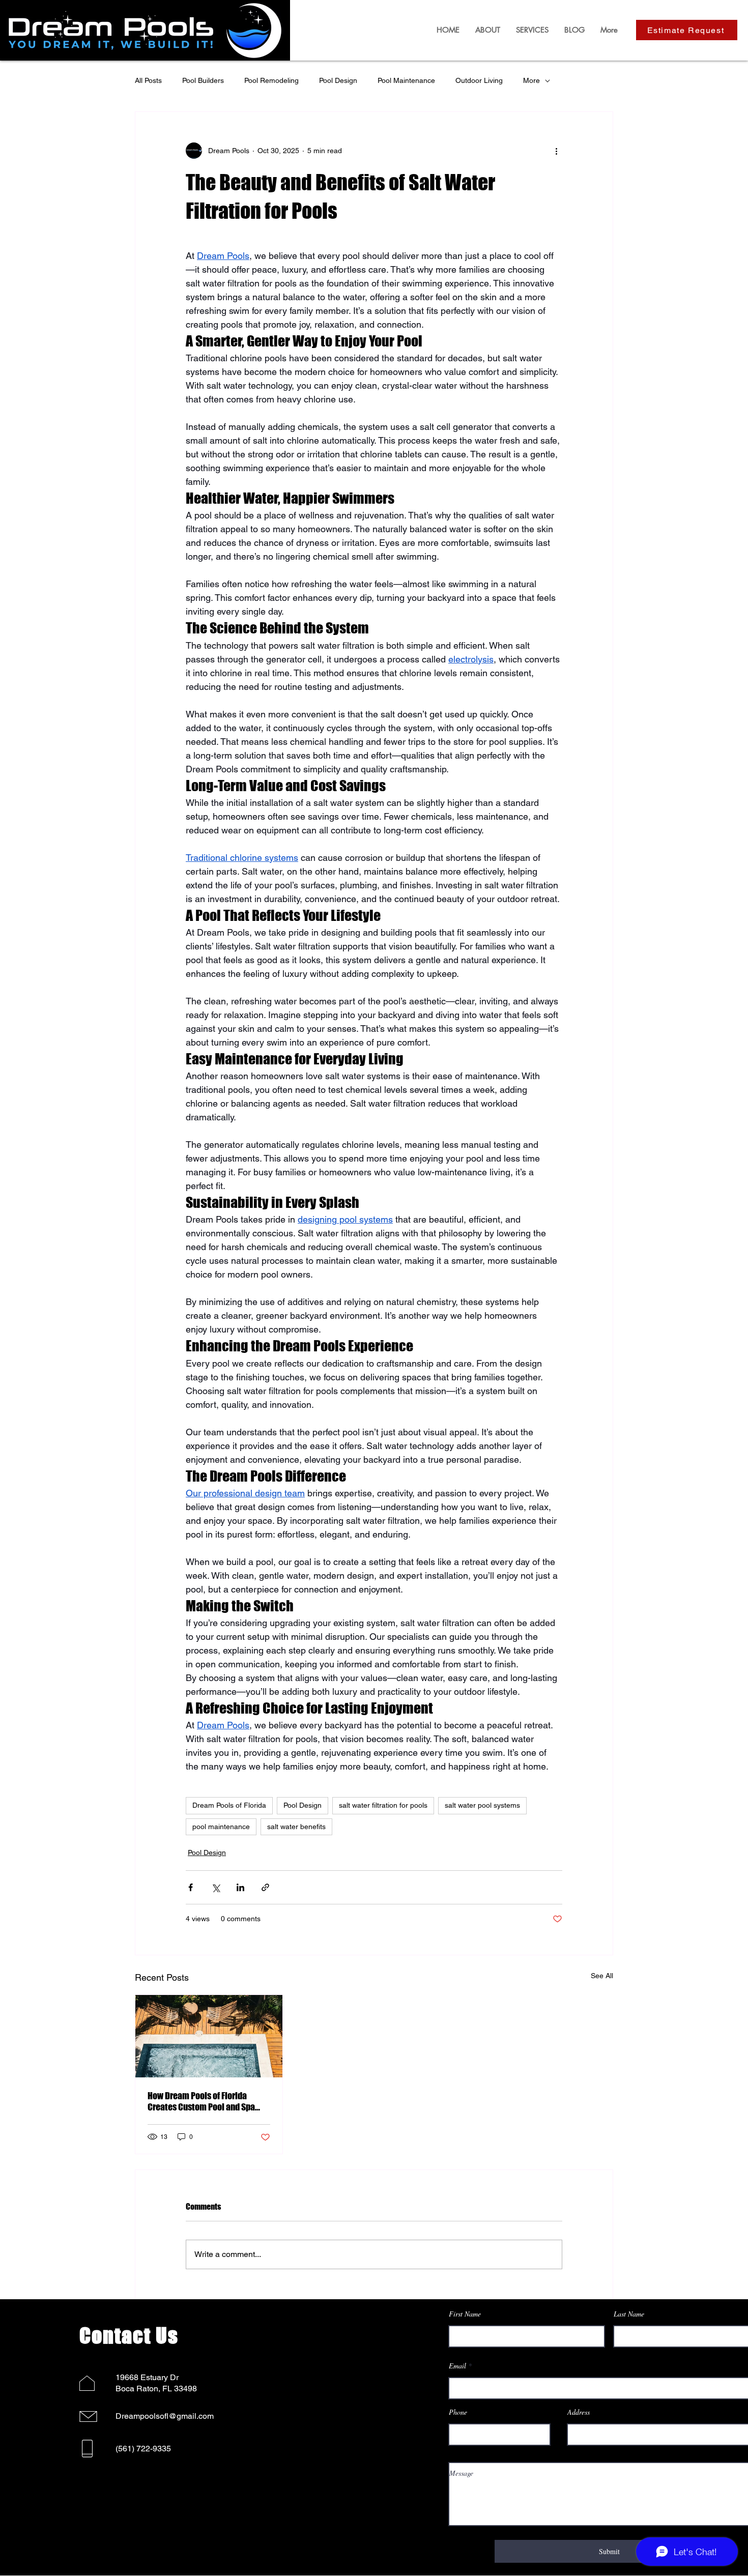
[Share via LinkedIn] (240, 1887)
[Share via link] (265, 1887)
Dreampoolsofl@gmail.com (165, 2416)
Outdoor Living (479, 80)
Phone (458, 2412)
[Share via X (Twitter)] (215, 1887)
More (531, 80)
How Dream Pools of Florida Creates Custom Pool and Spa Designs (201, 2101)
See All (602, 1976)
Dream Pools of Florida (229, 1805)
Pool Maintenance (406, 80)
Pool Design (338, 80)
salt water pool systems (482, 1805)
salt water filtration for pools (383, 1805)
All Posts (148, 80)
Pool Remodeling (271, 80)
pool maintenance (221, 1827)
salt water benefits (296, 1827)
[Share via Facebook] (191, 1887)
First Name (465, 2314)
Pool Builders (203, 80)
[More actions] (556, 151)
